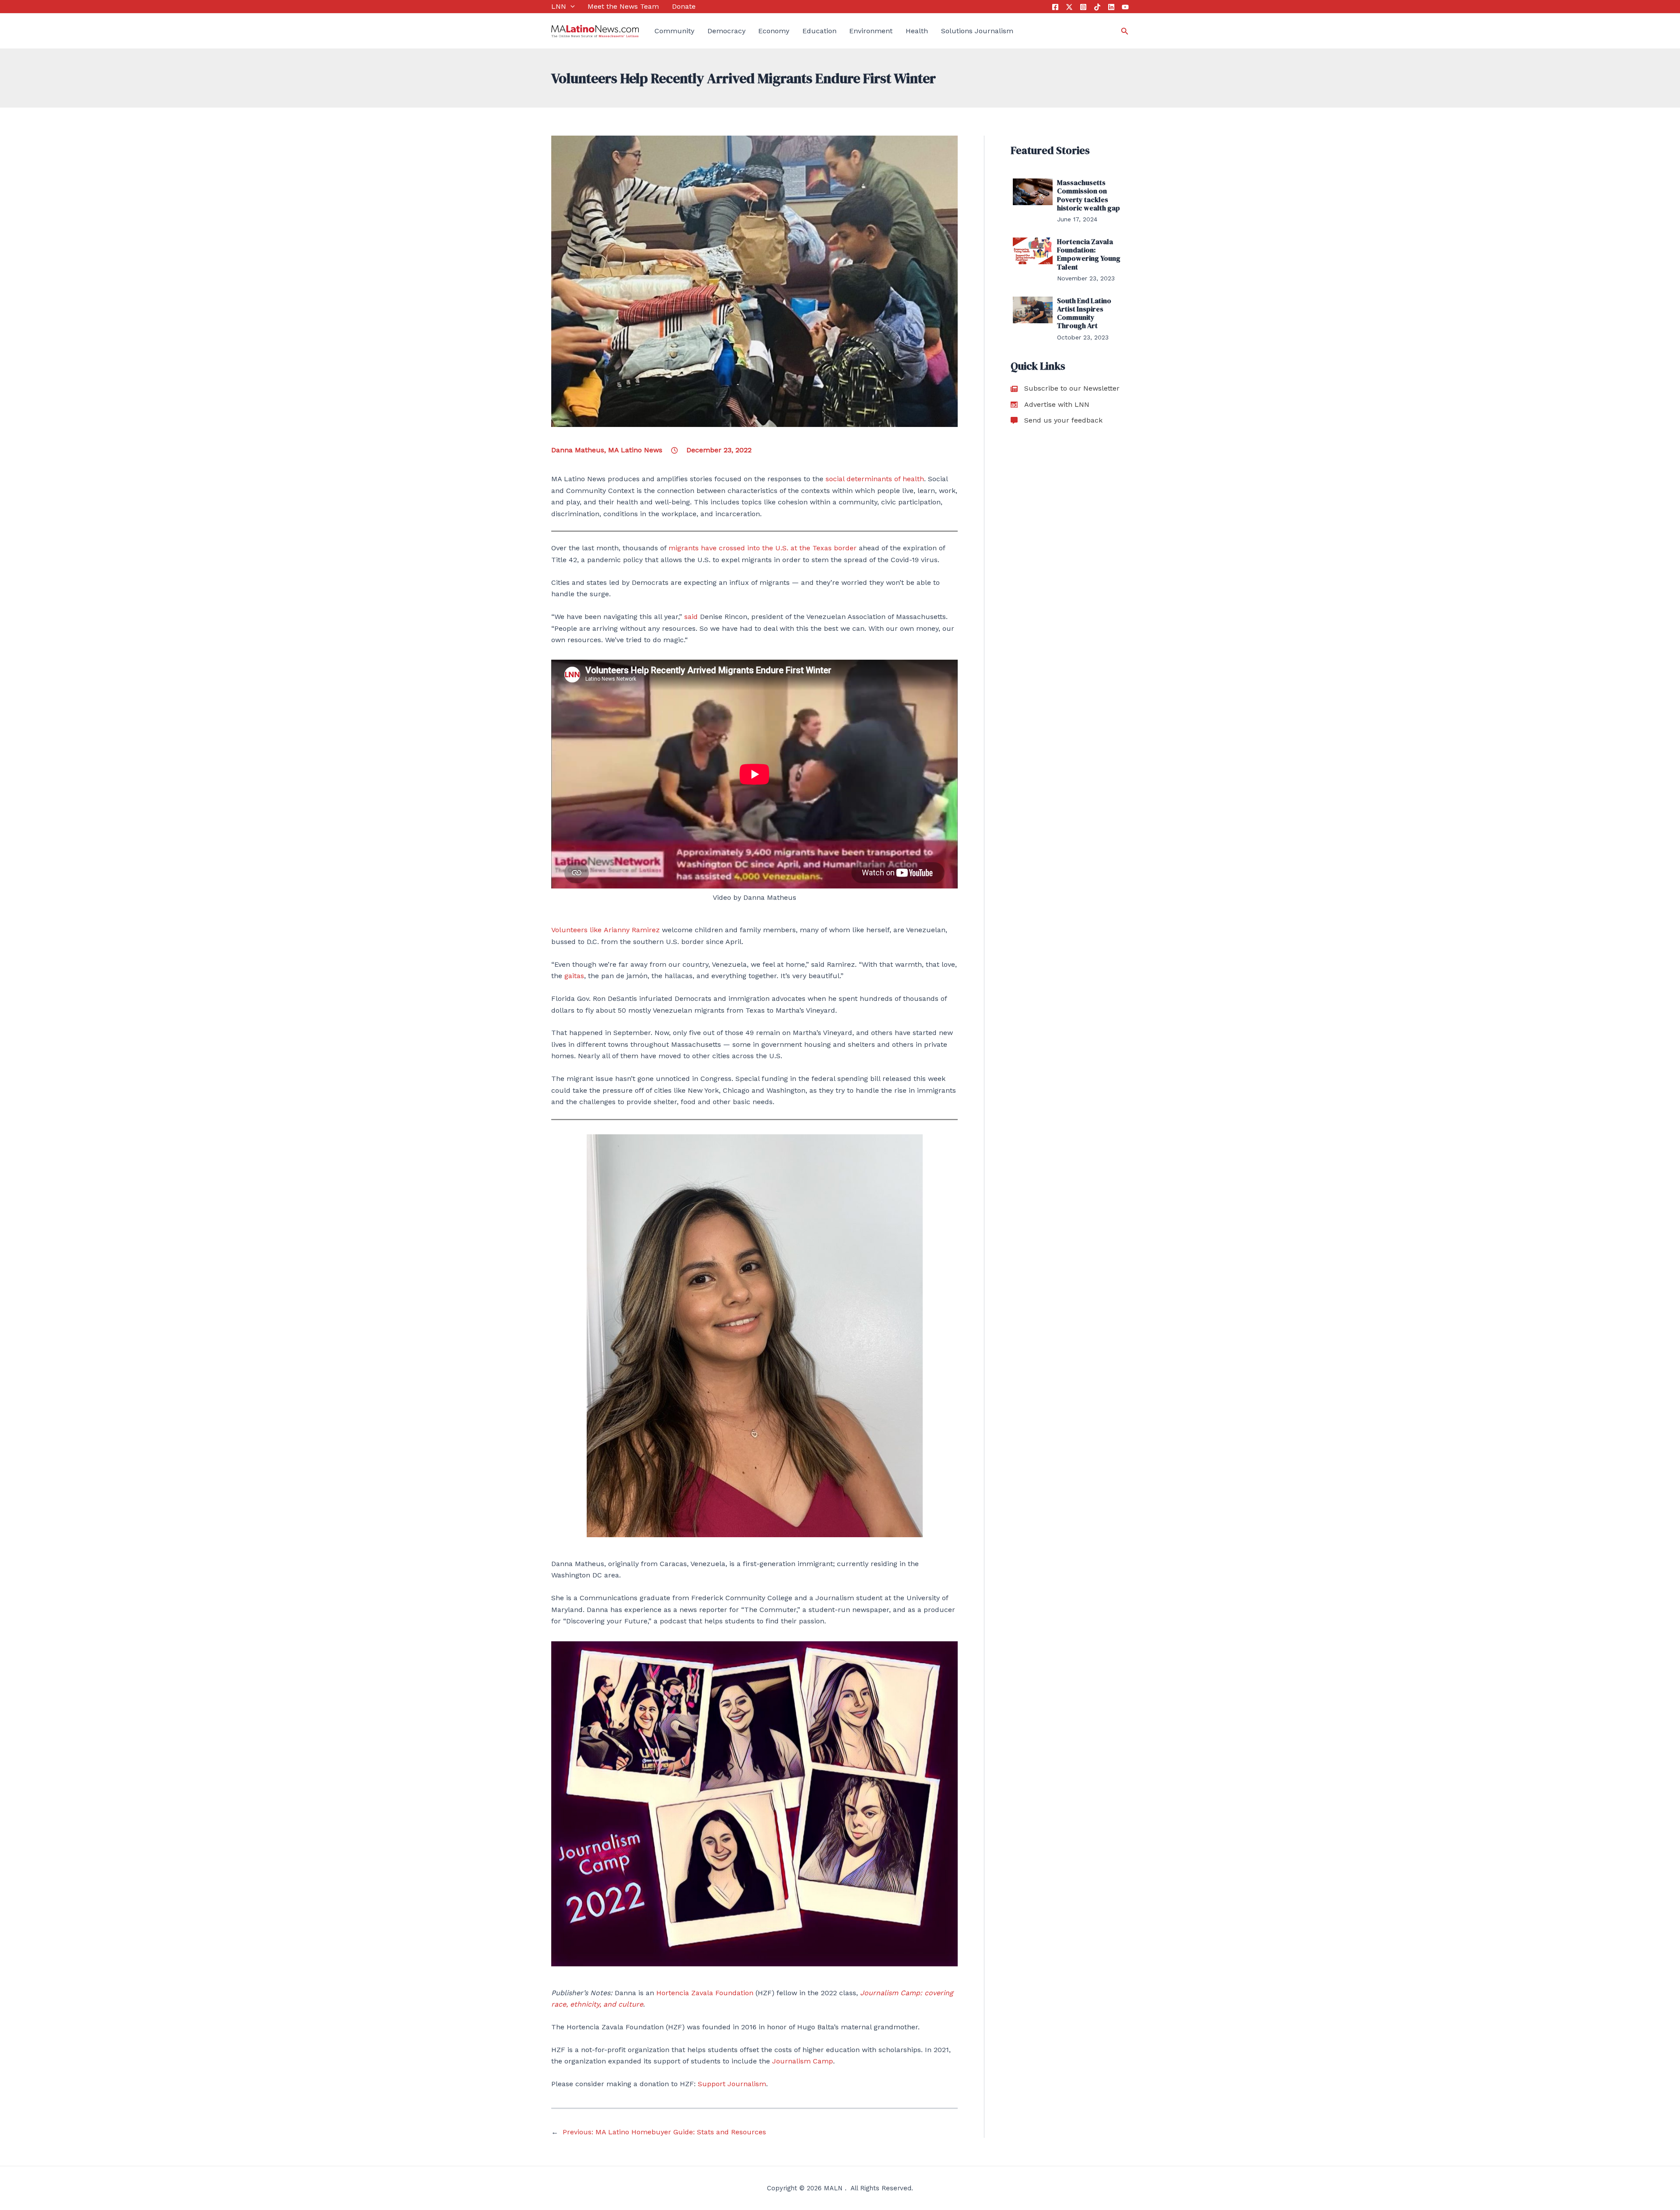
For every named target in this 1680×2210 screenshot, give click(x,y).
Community (674, 31)
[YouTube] (1125, 7)
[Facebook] (1055, 7)
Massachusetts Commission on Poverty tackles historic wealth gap (1088, 195)
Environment (871, 31)
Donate (684, 6)
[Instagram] (1083, 7)
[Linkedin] (1111, 7)
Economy (774, 31)
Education (819, 31)
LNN (559, 6)
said (691, 617)
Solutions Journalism (977, 31)
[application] (570, 7)
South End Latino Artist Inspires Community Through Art (1084, 313)
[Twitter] (1069, 7)
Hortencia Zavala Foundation (705, 1993)
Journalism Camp (803, 2061)
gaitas (574, 976)
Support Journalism (732, 2084)
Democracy (726, 31)
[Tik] (1097, 7)
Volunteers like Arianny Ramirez (605, 930)
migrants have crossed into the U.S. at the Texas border (763, 548)
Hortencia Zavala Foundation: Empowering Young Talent (1089, 254)
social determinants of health (875, 479)
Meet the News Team (623, 6)
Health (917, 31)
